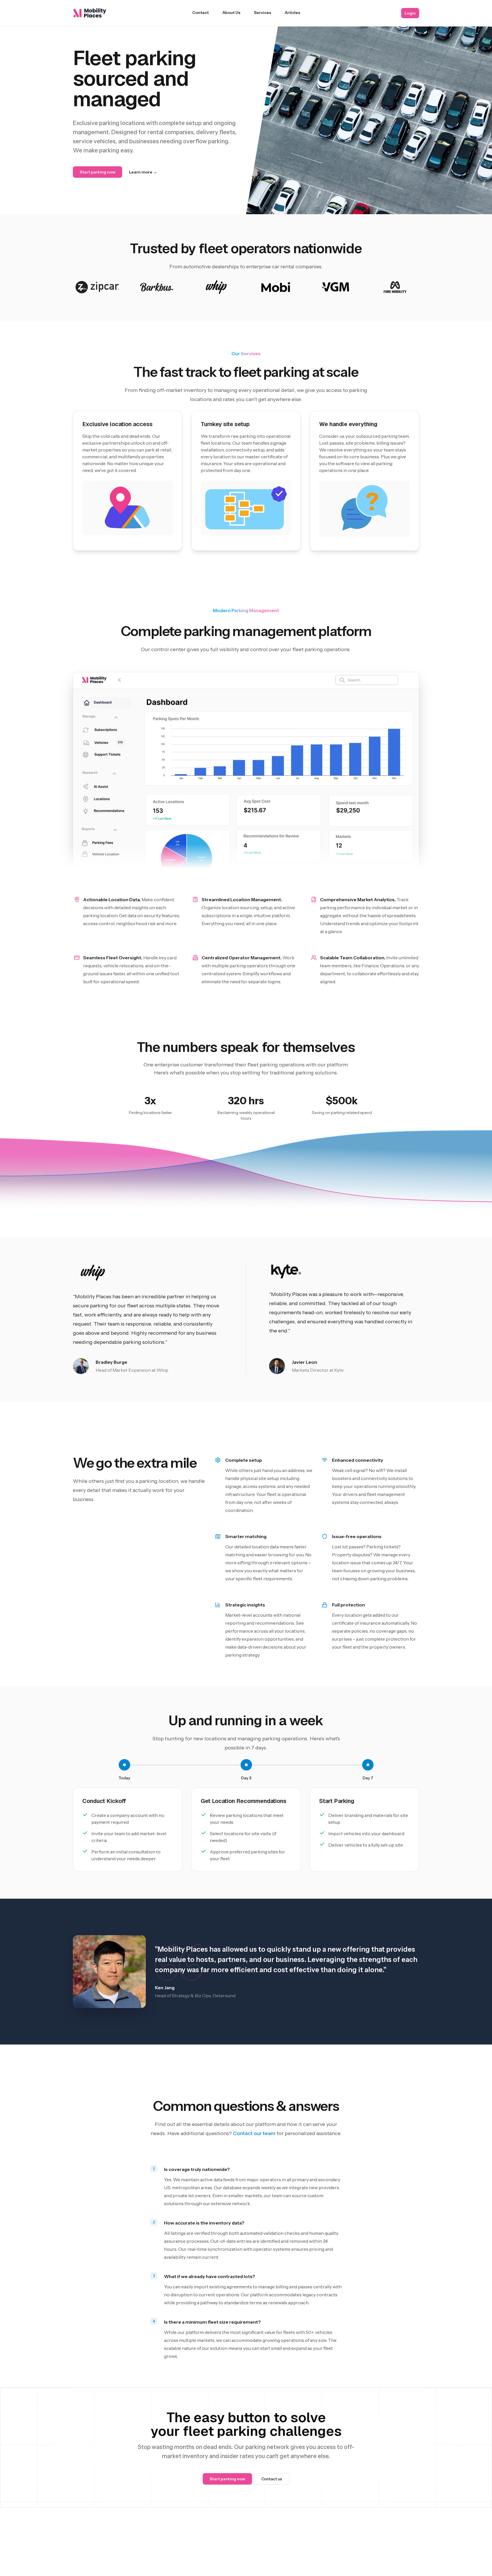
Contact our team (254, 2133)
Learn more (143, 172)
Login (410, 13)
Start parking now (98, 172)
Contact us (272, 2479)
